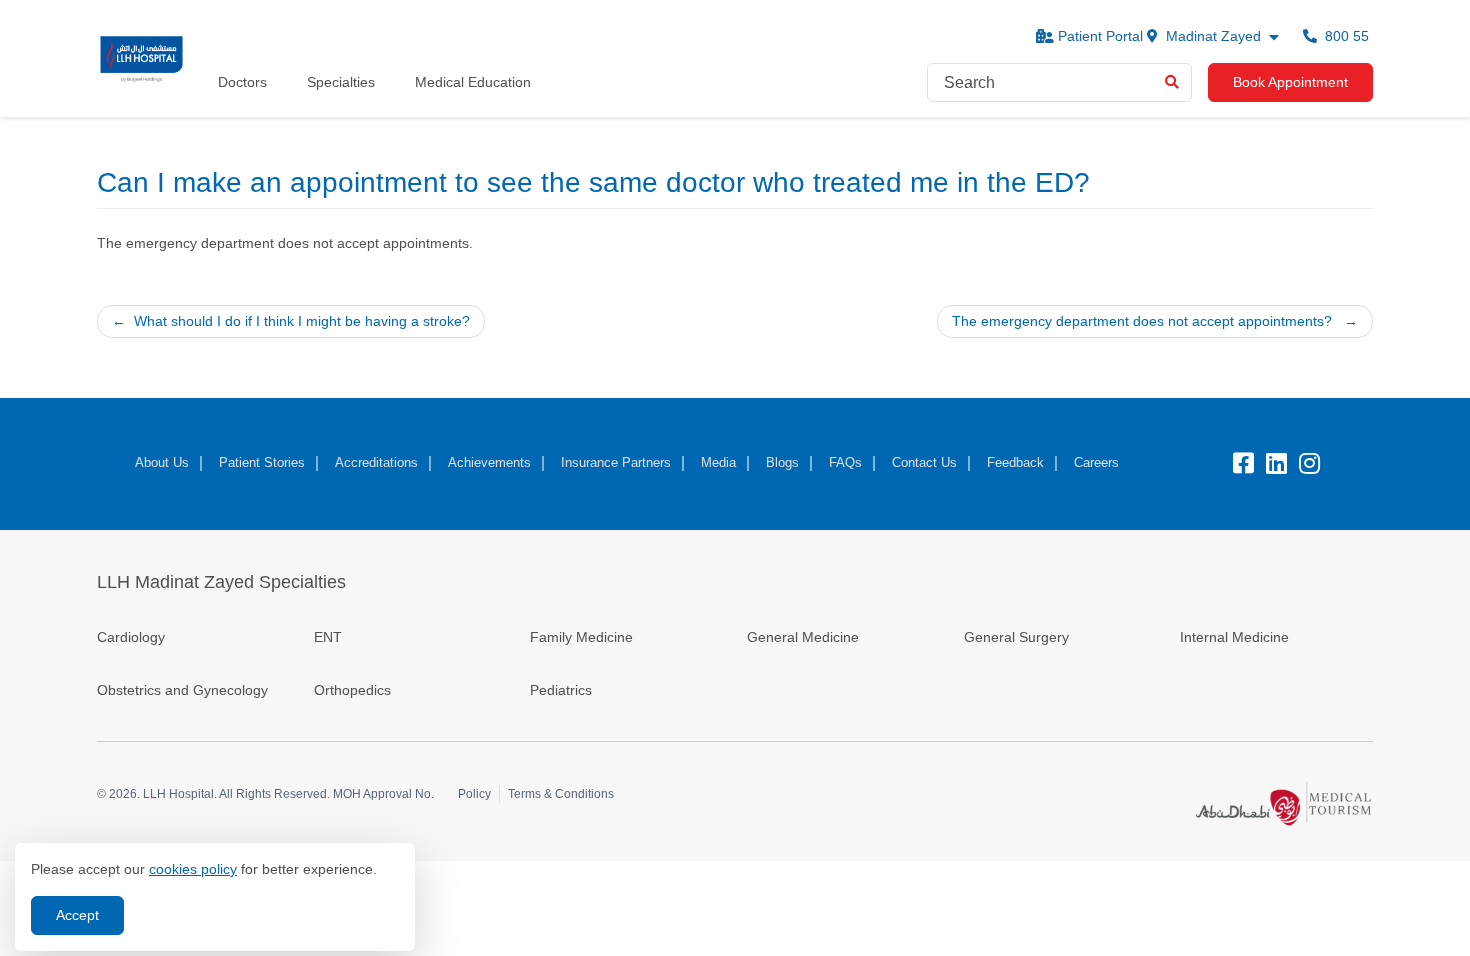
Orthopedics (352, 690)
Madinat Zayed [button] (1213, 36)
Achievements (489, 462)
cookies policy (193, 869)
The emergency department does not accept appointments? (1142, 321)
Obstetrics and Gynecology (184, 690)
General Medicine (803, 637)
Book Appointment (1290, 82)
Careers (1096, 462)
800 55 (1345, 36)
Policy (474, 794)
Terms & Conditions (561, 794)
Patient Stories (262, 462)
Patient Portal (1100, 36)
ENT (328, 637)
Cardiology (131, 637)
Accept (77, 915)
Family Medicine (581, 637)
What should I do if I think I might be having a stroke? (302, 321)
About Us (162, 462)
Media (718, 462)
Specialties (341, 82)
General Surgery (1016, 637)
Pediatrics (561, 690)
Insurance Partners (616, 462)
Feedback (1015, 462)
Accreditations (376, 462)
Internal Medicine (1234, 637)
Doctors (242, 82)
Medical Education (473, 82)
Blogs (782, 462)
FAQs (845, 462)
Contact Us (924, 462)
